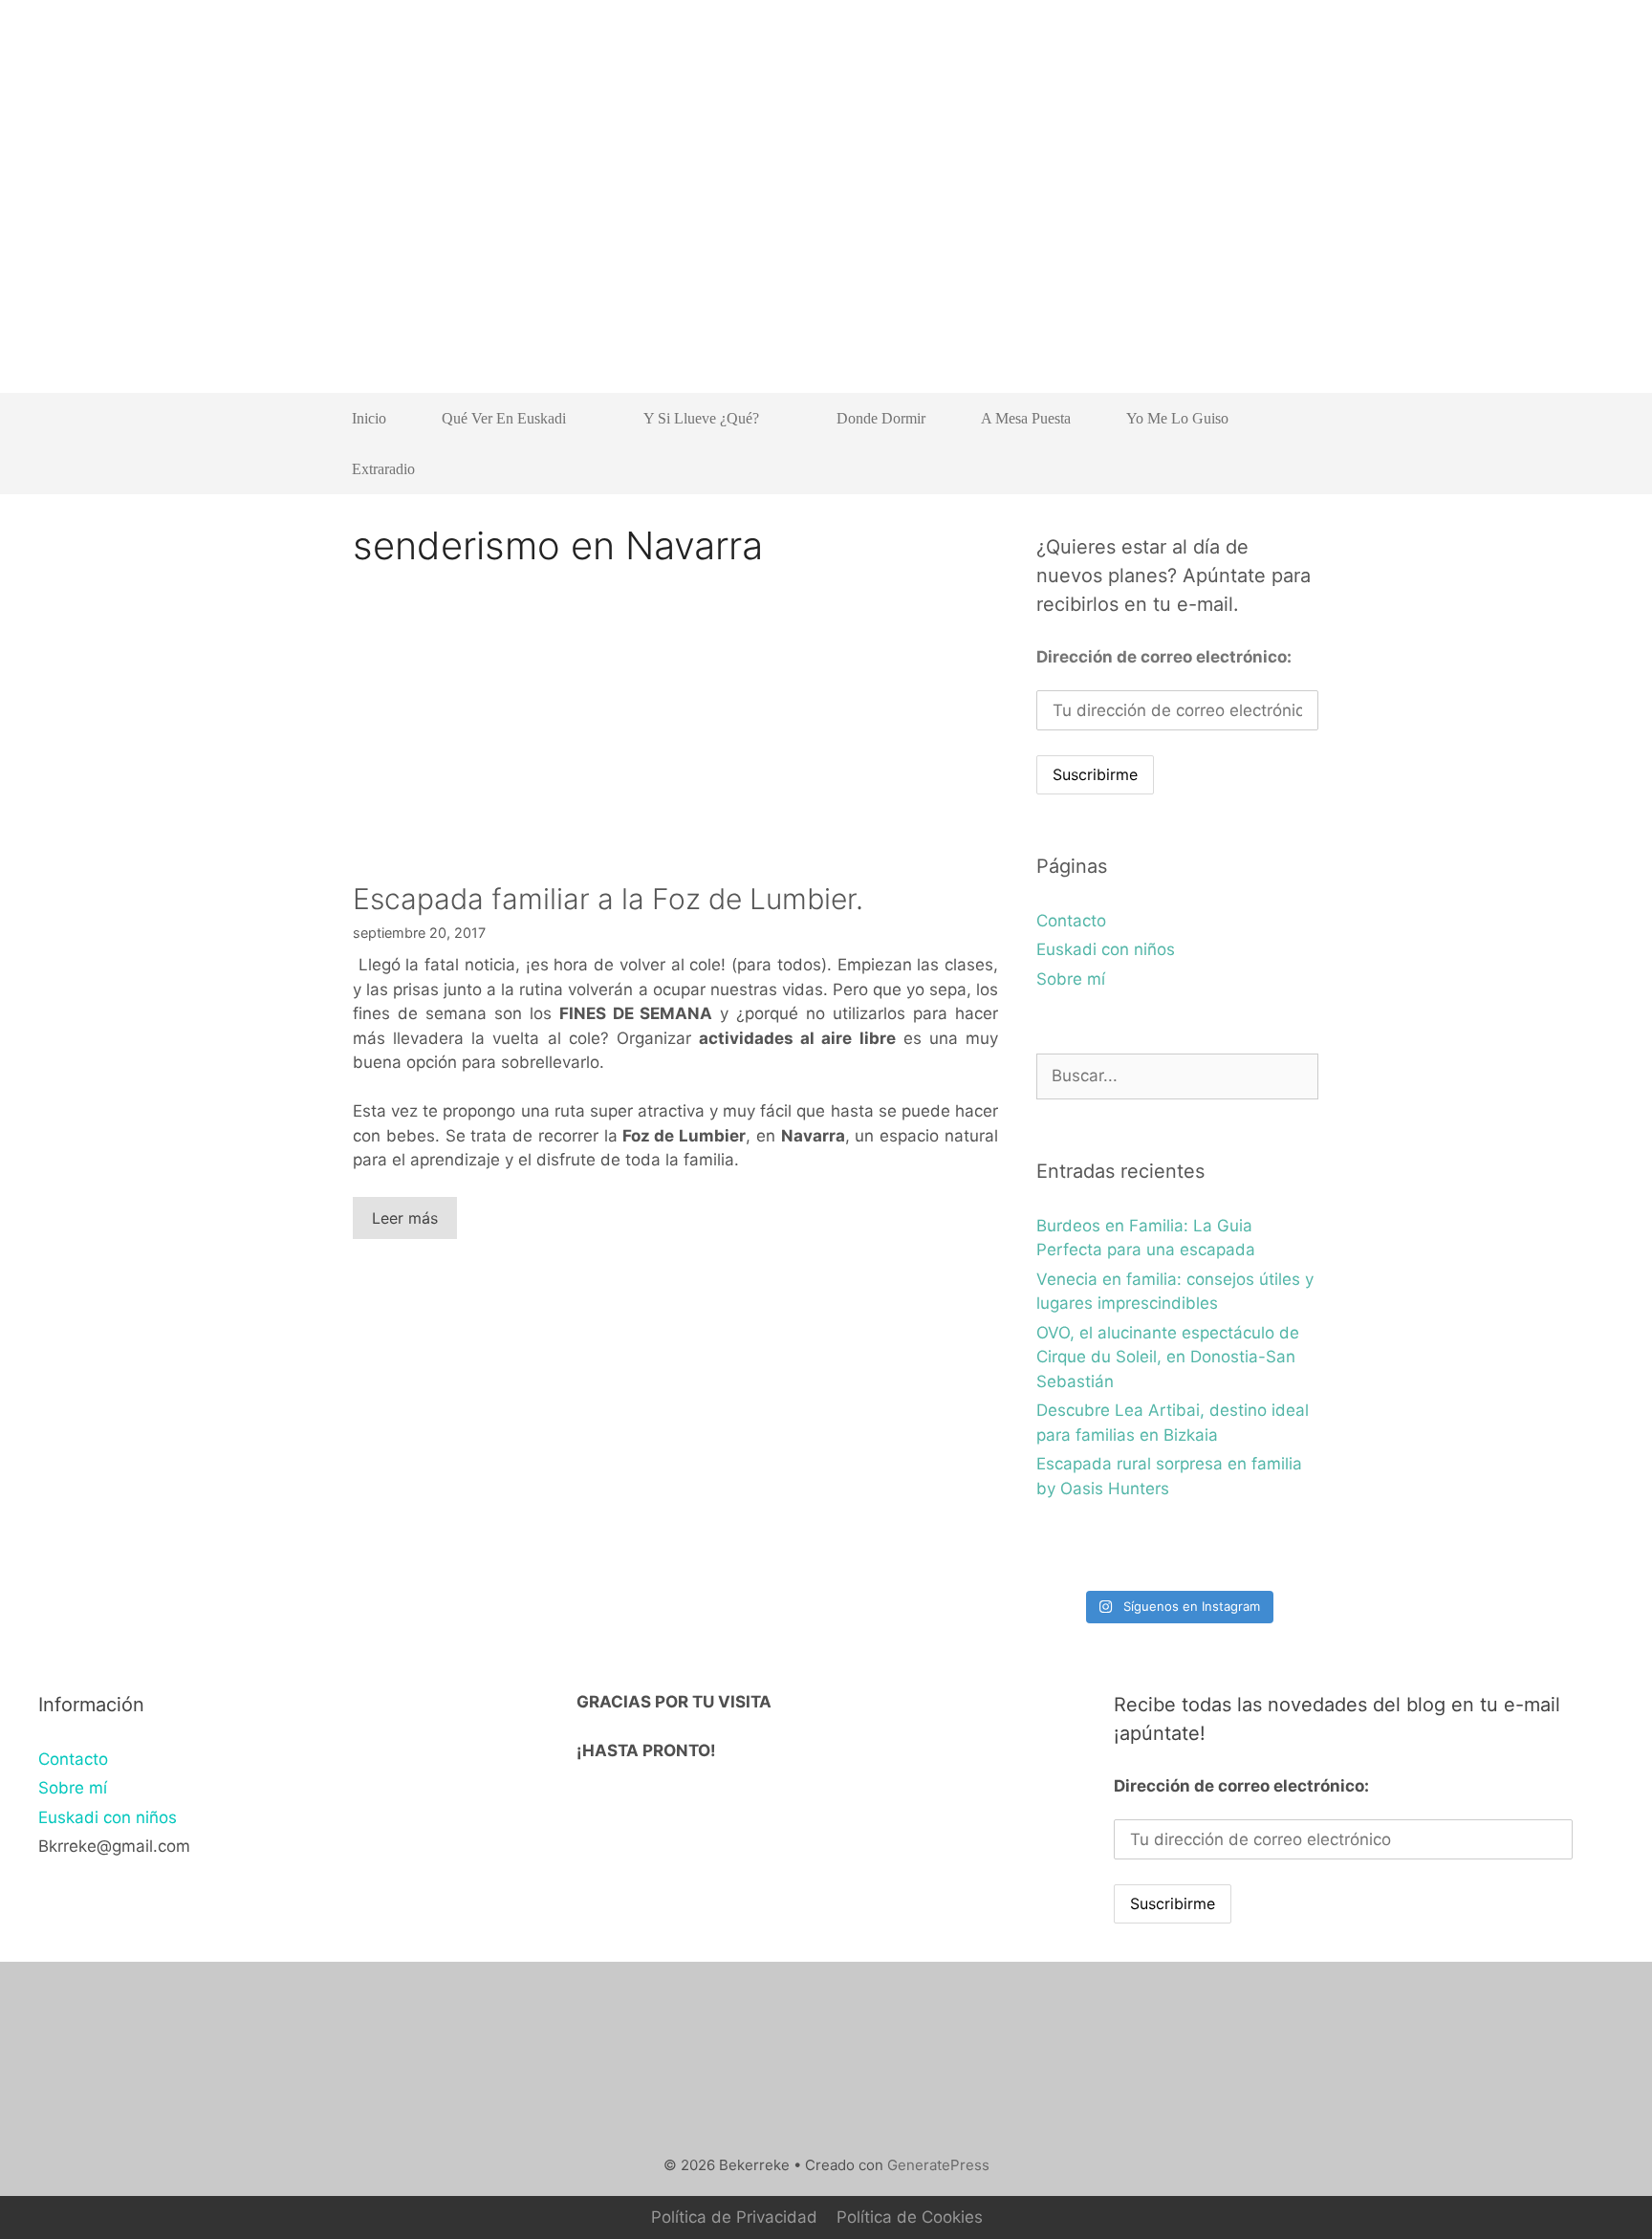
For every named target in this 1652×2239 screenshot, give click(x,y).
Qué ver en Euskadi (504, 418)
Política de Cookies (910, 2217)
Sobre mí (1071, 979)
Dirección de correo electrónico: (1164, 657)
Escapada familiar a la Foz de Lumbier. (608, 899)
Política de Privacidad (734, 2217)
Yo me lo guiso (1177, 418)
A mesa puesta (1026, 418)
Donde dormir (881, 418)
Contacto (1071, 921)
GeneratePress (938, 2165)
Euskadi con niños (1106, 949)
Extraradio (383, 469)
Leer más (405, 1218)
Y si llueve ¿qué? (701, 418)
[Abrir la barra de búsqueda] (1290, 469)
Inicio (369, 418)
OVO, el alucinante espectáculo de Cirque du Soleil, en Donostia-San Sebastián (1168, 1357)
